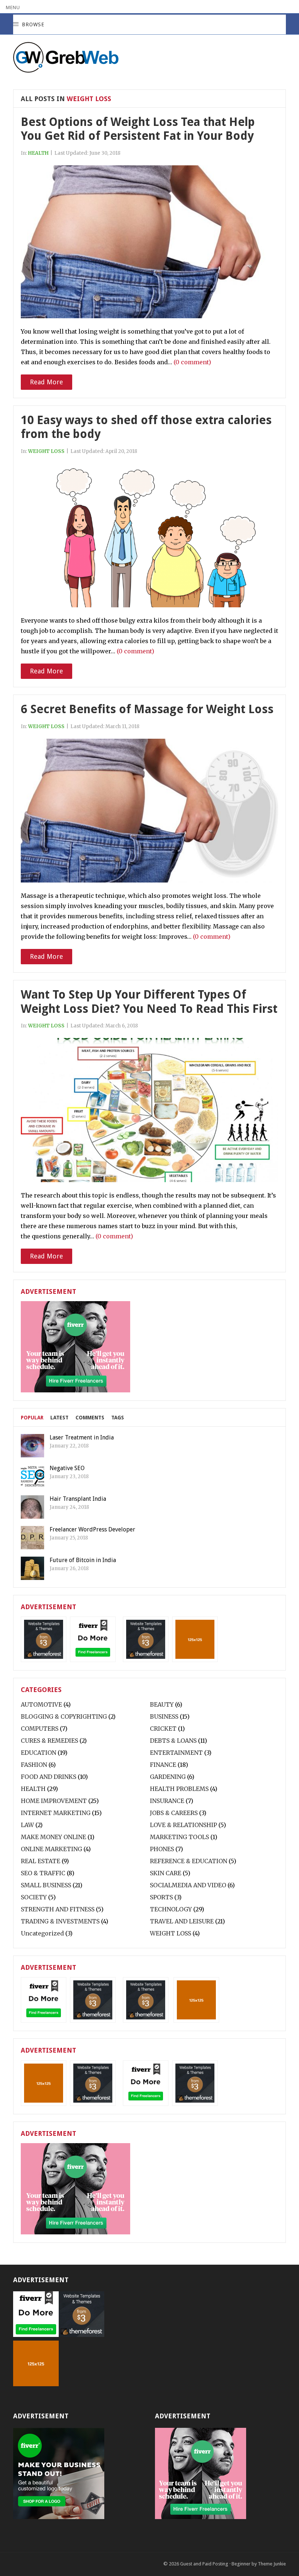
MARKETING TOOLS (179, 1837)
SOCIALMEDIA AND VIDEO (188, 1885)
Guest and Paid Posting (204, 2564)
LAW (27, 1825)
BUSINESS (164, 1716)
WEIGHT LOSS (46, 451)
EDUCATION (38, 1753)
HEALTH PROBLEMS (179, 1789)
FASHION (34, 1765)
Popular (32, 1418)
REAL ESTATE (40, 1861)
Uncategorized (42, 1933)
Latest (59, 1418)
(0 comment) (192, 362)
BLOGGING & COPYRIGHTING (64, 1716)
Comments (90, 1418)
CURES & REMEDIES (49, 1741)
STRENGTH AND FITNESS (58, 1909)
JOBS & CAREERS (174, 1813)
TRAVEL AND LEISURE (182, 1921)
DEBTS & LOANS (173, 1741)
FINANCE (163, 1765)
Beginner (241, 2564)
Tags (118, 1418)
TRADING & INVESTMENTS (60, 1921)
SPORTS (161, 1897)
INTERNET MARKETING (56, 1813)
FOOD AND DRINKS (48, 1777)
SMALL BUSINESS (46, 1885)
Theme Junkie (272, 2564)
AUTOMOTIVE (41, 1704)
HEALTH (38, 153)
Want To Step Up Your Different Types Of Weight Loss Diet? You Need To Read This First (149, 1001)
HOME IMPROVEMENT (54, 1801)
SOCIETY (34, 1897)
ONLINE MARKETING (51, 1849)
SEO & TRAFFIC (43, 1873)
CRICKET (163, 1729)
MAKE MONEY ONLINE (53, 1837)
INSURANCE (167, 1801)
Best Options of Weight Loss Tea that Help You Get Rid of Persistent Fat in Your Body (138, 129)
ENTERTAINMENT (176, 1753)
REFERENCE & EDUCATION (189, 1861)
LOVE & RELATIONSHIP (183, 1825)
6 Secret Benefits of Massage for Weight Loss (147, 709)
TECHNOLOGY (171, 1909)
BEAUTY (162, 1704)
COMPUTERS (40, 1729)
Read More (46, 382)
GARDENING (168, 1777)
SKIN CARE (166, 1873)
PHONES (162, 1849)
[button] (13, 7)
